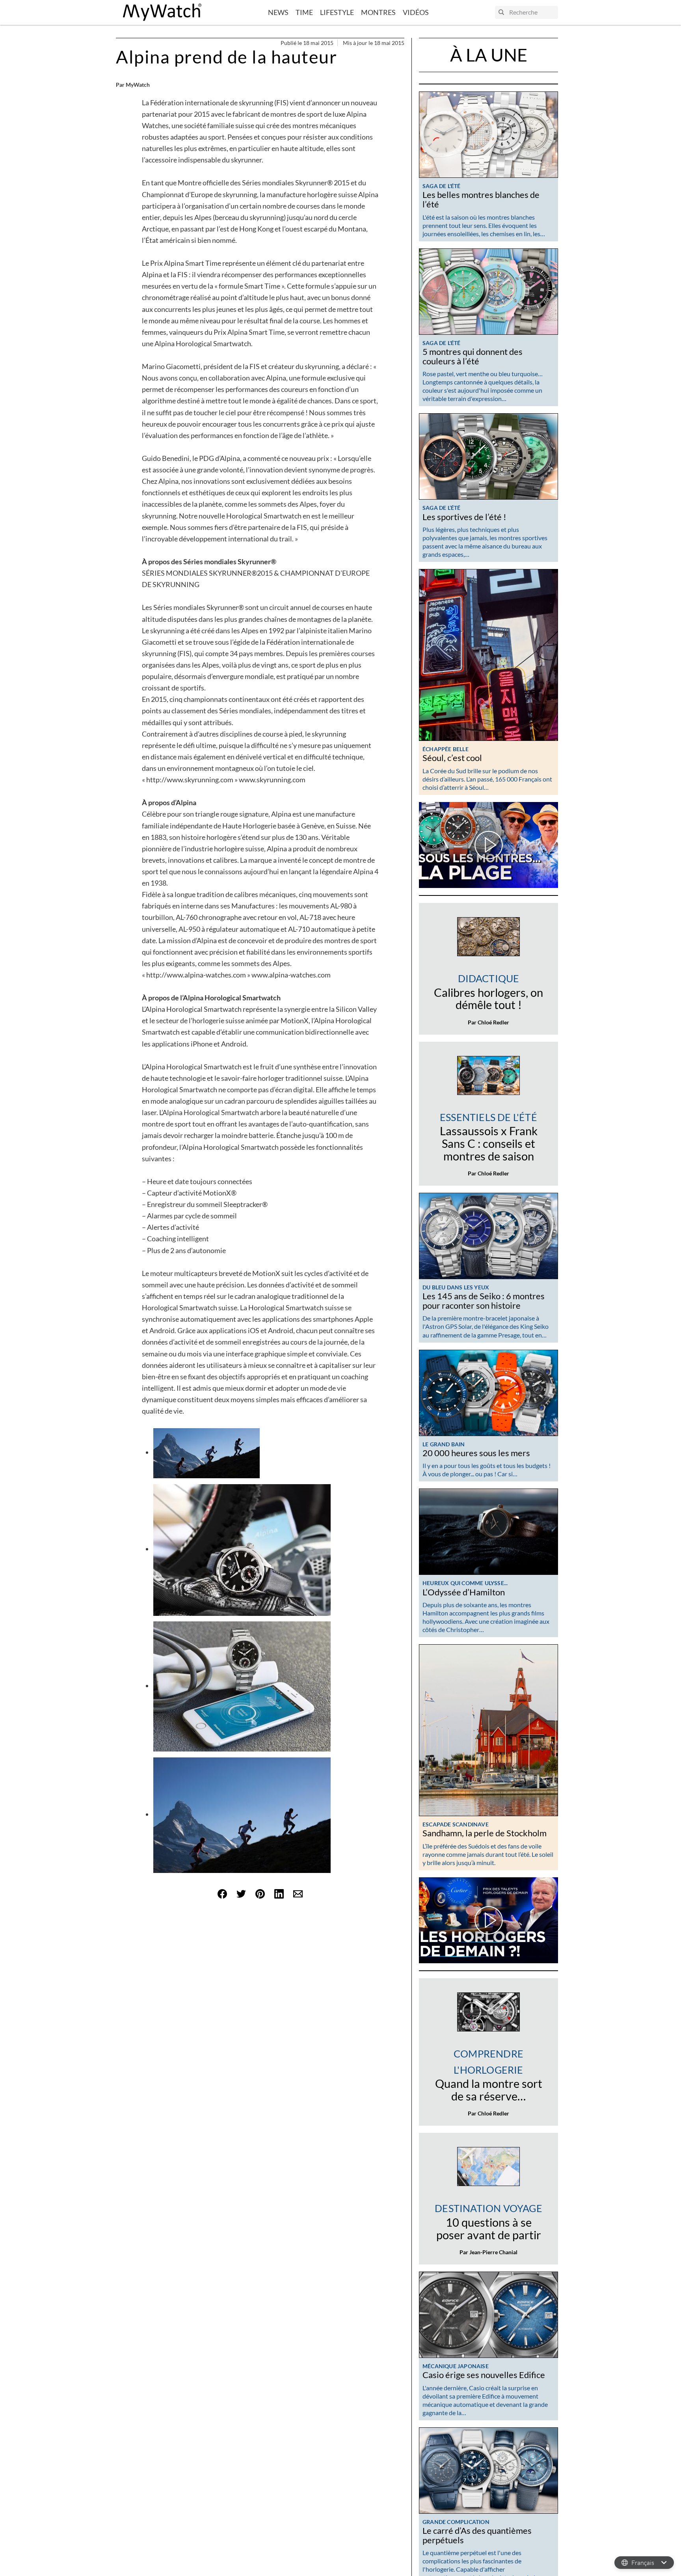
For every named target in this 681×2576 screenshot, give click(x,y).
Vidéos (416, 12)
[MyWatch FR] (162, 12)
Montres (378, 12)
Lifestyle (337, 12)
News (278, 12)
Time (304, 12)
